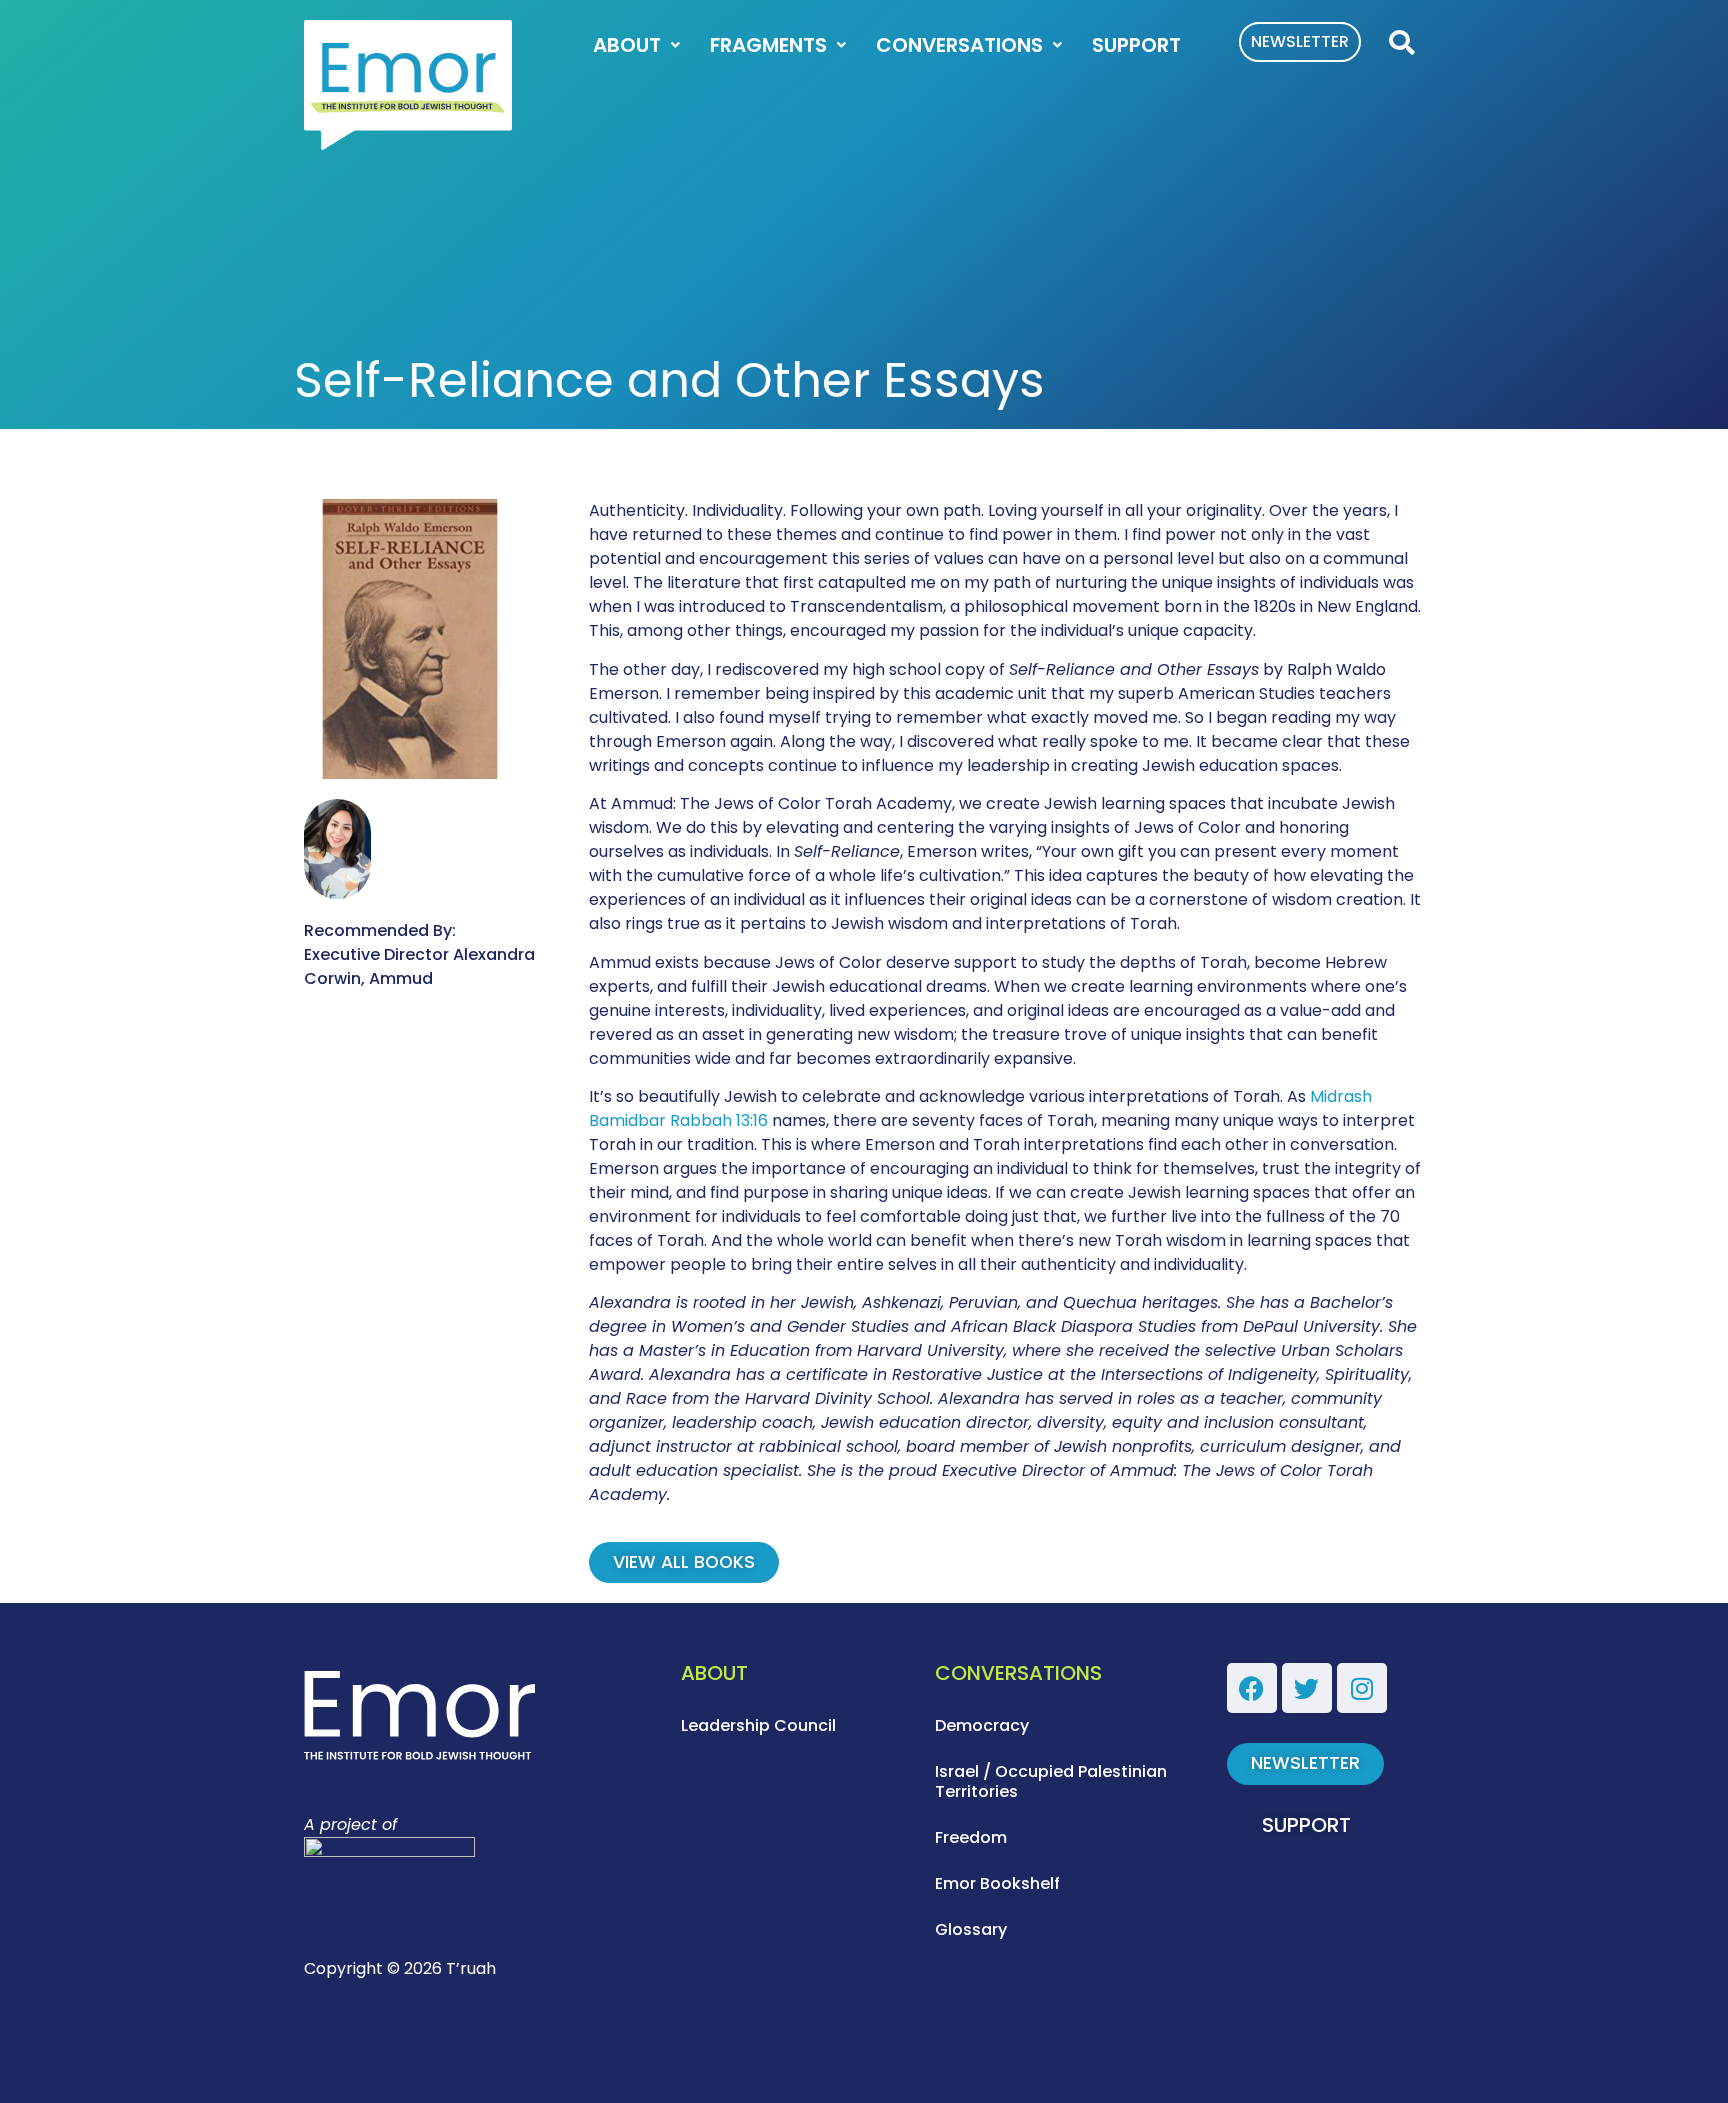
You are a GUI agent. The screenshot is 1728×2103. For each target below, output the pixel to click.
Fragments (768, 45)
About (627, 45)
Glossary (971, 1929)
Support (1136, 45)
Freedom (971, 1837)
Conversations (959, 45)
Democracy (982, 1725)
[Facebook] (1252, 1688)
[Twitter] (1307, 1688)
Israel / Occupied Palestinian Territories (1051, 1781)
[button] (1401, 43)
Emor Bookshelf (997, 1883)
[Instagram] (1362, 1688)
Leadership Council (758, 1725)
